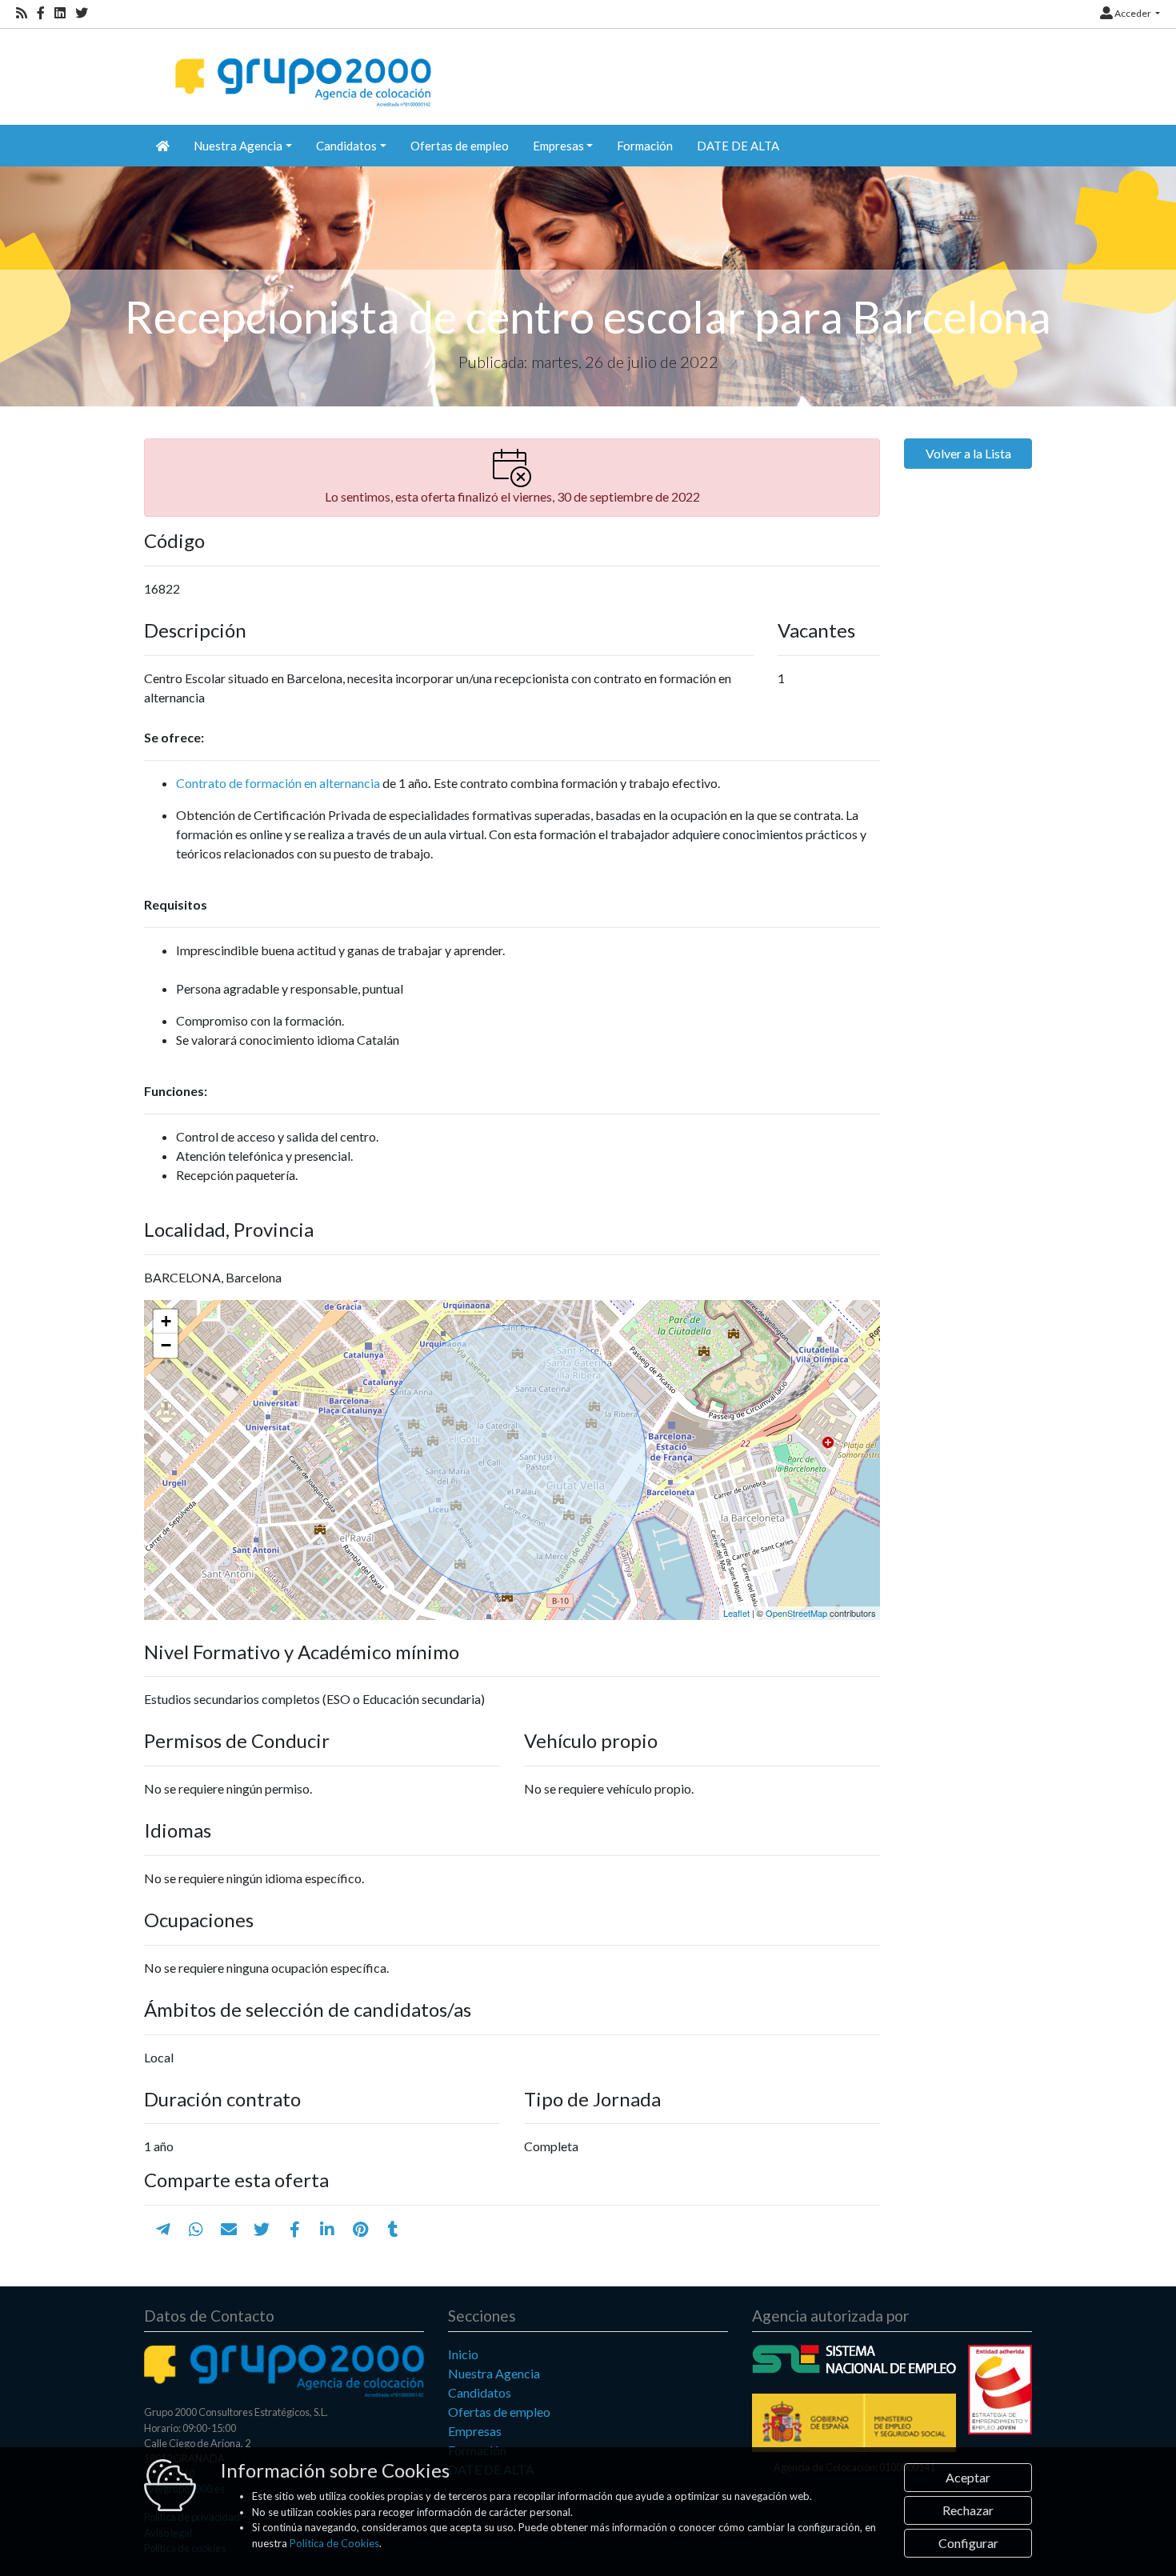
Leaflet (736, 1613)
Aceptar (968, 2477)
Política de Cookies (334, 2543)
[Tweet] (262, 2229)
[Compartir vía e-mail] (229, 2229)
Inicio (463, 2354)
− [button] (166, 1345)
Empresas (475, 2431)
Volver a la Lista (968, 453)
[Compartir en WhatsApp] (196, 2229)
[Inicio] (301, 68)
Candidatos (480, 2392)
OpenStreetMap (796, 1613)
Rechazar (968, 2510)
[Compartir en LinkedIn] (327, 2229)
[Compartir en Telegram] (163, 2229)
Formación (645, 146)
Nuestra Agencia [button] (238, 146)
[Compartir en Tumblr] (393, 2229)
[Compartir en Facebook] (295, 2229)
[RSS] (22, 13)
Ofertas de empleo (460, 146)
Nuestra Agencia (494, 2373)
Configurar (968, 2543)
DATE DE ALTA (738, 146)
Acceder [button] (1133, 13)
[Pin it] (360, 2229)
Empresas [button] (558, 146)
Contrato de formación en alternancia (278, 783)
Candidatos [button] (346, 146)
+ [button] (166, 1321)
